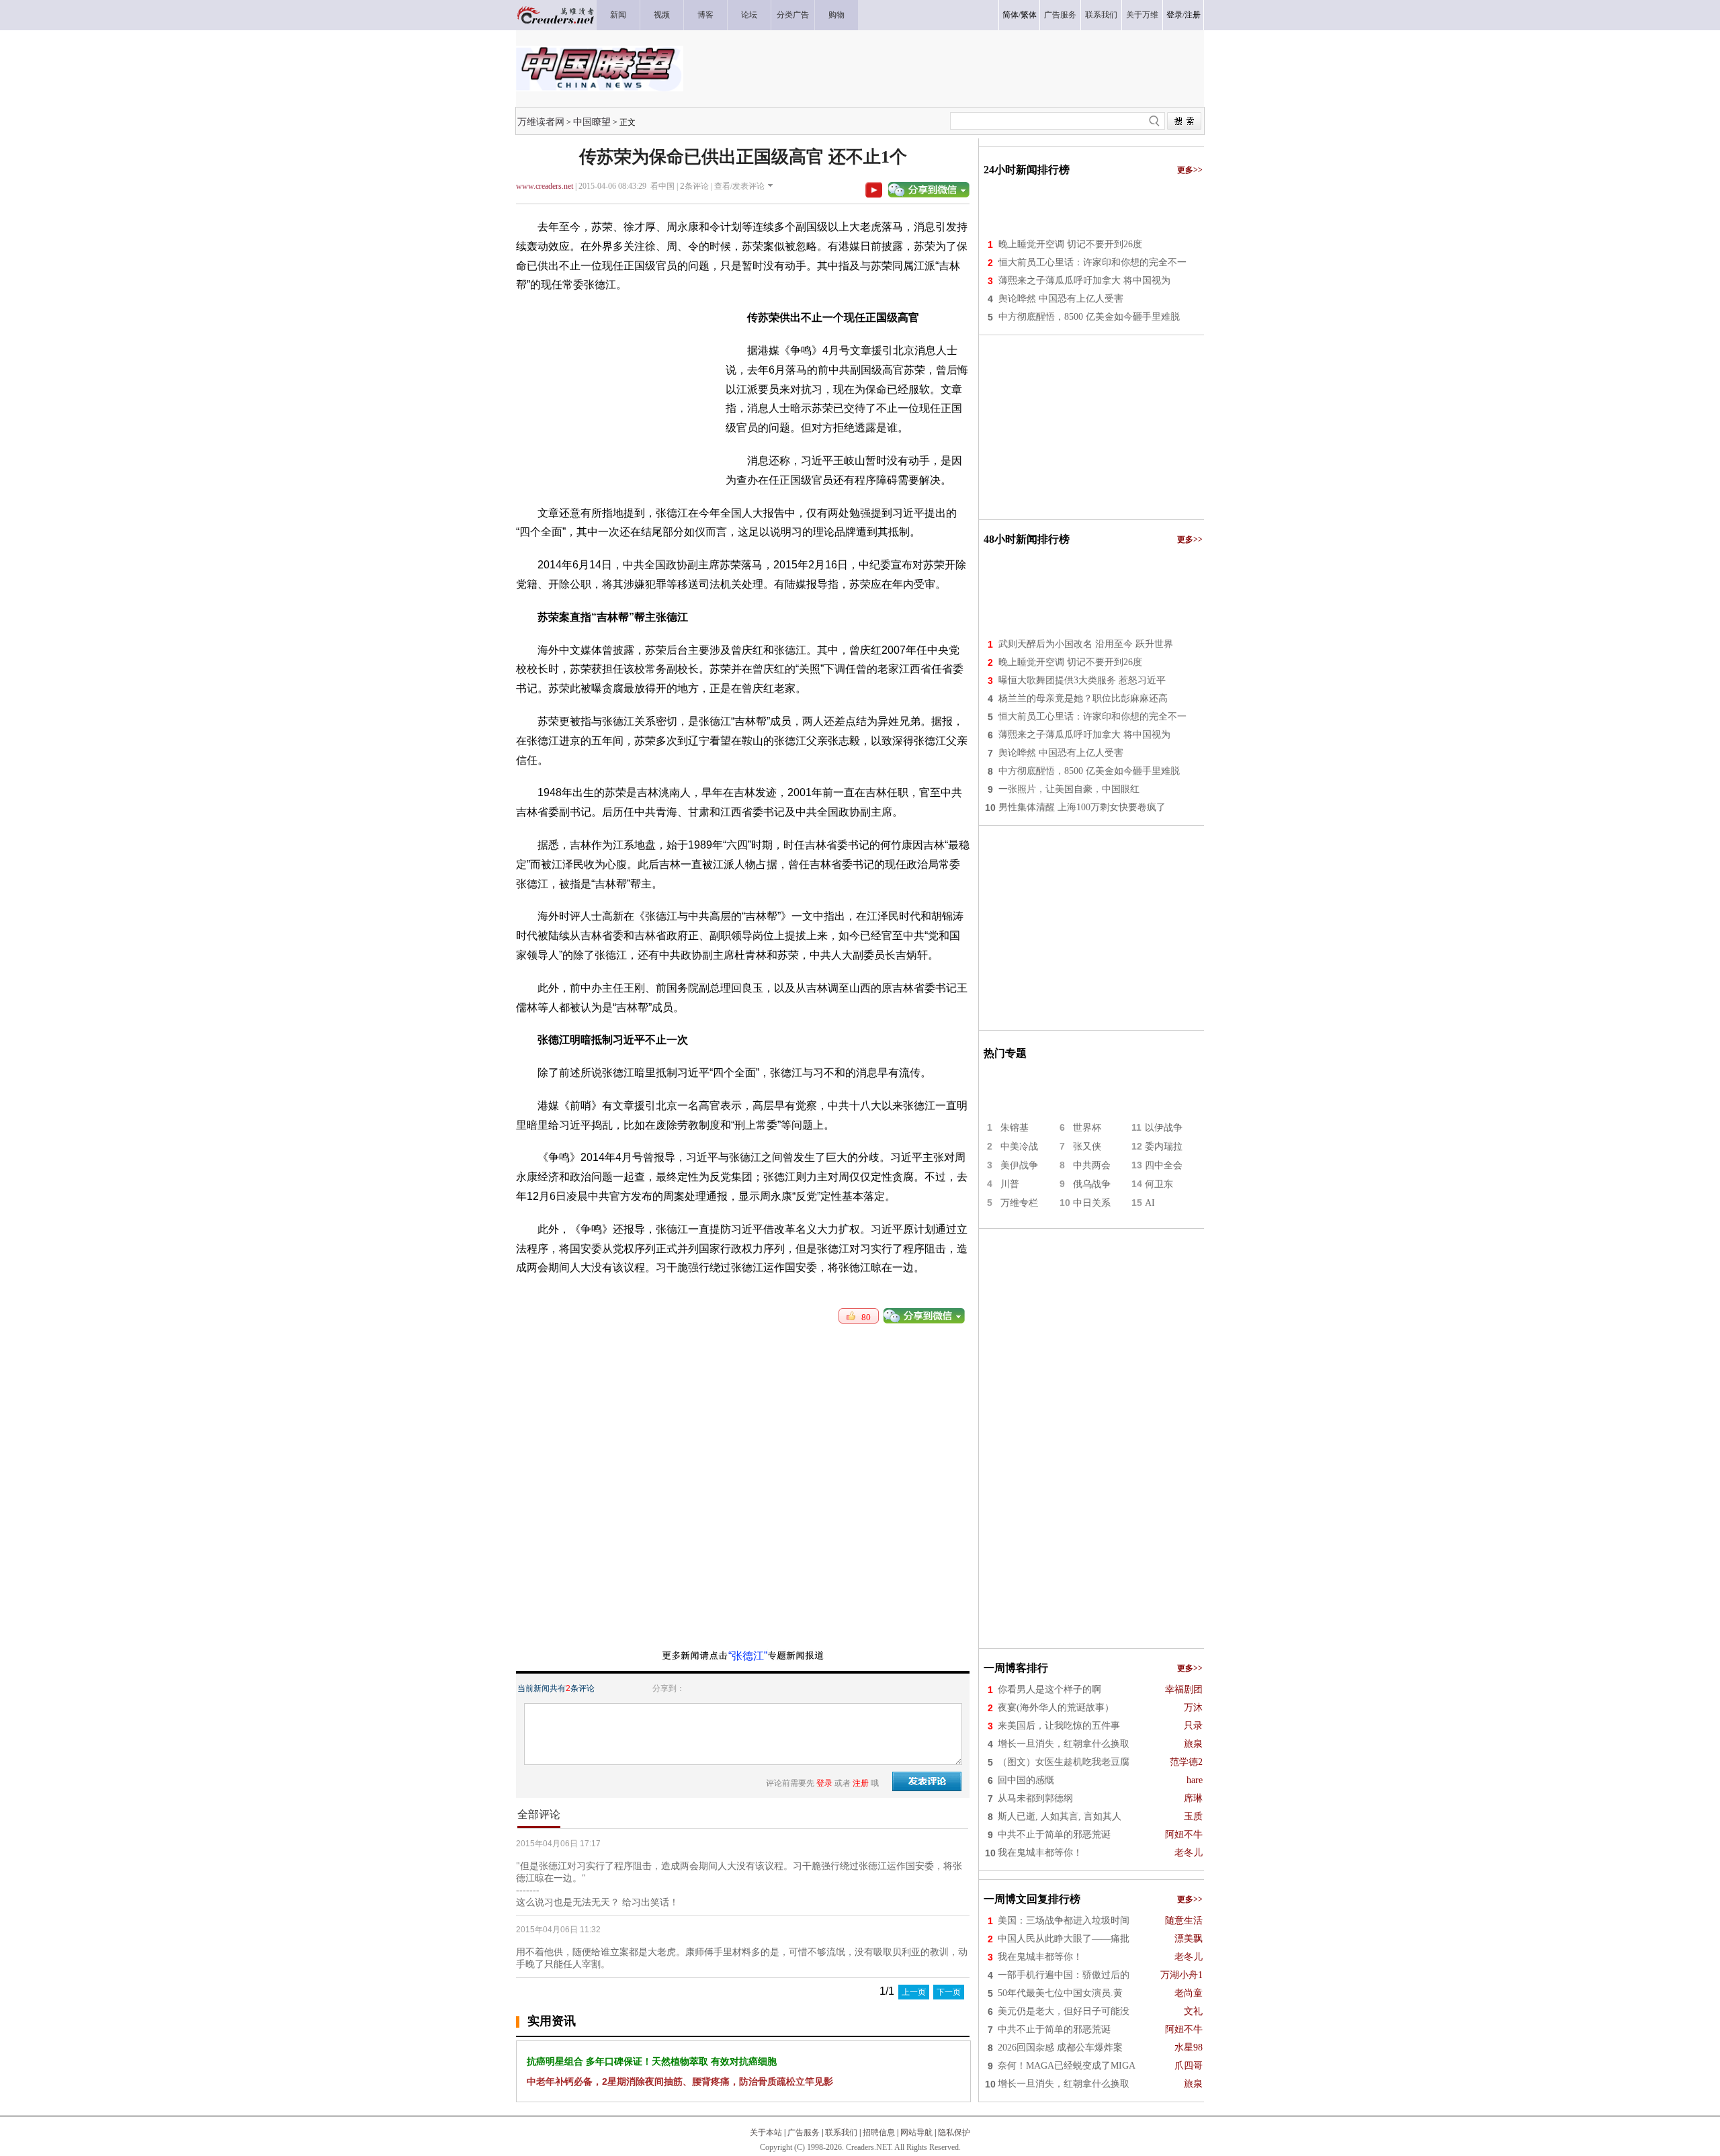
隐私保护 (954, 2132)
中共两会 (1092, 1165)
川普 (1010, 1184)
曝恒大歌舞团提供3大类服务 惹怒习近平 (1082, 680)
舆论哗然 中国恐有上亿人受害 (1061, 299)
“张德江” (748, 1656)
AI (1150, 1203)
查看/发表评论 (739, 186)
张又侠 (1087, 1147)
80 (863, 1318)
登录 (1174, 15)
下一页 (949, 1992)
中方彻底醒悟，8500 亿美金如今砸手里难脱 (1089, 317)
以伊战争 (1164, 1128)
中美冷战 (1019, 1147)
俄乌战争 (1092, 1184)
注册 (1193, 15)
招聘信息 (879, 2132)
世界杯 (1087, 1128)
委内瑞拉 (1164, 1147)
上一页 (914, 1992)
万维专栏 (1019, 1203)
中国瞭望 (592, 122)
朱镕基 (1015, 1128)
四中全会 (1164, 1165)
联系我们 (841, 2132)
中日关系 (1092, 1203)
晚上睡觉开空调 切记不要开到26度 (1070, 244)
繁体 (1029, 15)
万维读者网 (541, 122)
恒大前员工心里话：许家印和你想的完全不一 (1092, 262)
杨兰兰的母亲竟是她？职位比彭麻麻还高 (1083, 698)
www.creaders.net (545, 186)
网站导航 (916, 2132)
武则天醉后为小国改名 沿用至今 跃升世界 (1086, 644)
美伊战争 (1019, 1165)
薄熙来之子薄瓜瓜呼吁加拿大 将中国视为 (1084, 281)
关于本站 (766, 2132)
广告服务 (804, 2132)
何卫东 (1159, 1184)
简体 (1010, 15)
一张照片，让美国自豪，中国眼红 (1069, 789)
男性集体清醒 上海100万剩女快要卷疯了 (1082, 807)
